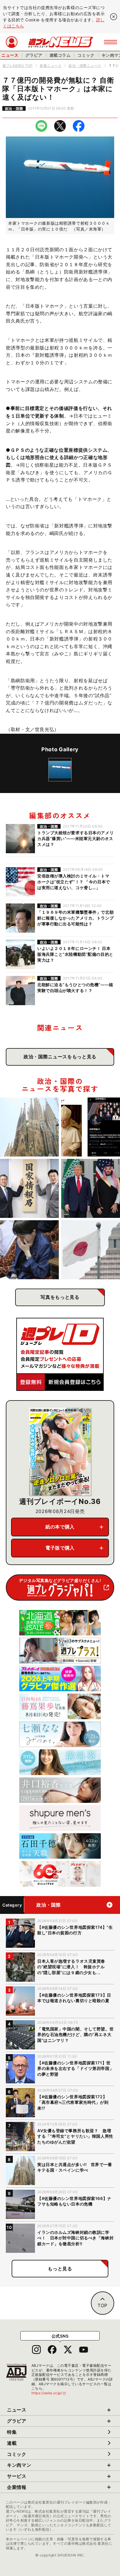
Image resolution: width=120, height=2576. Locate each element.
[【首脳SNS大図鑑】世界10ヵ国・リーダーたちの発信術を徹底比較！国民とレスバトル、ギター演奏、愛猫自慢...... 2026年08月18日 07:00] (91, 1127)
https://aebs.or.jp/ (49, 2393)
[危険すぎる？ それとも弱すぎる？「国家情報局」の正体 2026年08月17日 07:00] (29, 1188)
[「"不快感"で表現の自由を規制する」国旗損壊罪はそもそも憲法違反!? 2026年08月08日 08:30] (91, 1250)
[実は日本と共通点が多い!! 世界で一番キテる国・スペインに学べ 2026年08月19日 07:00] (29, 1127)
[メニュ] (111, 42)
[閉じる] (114, 17)
